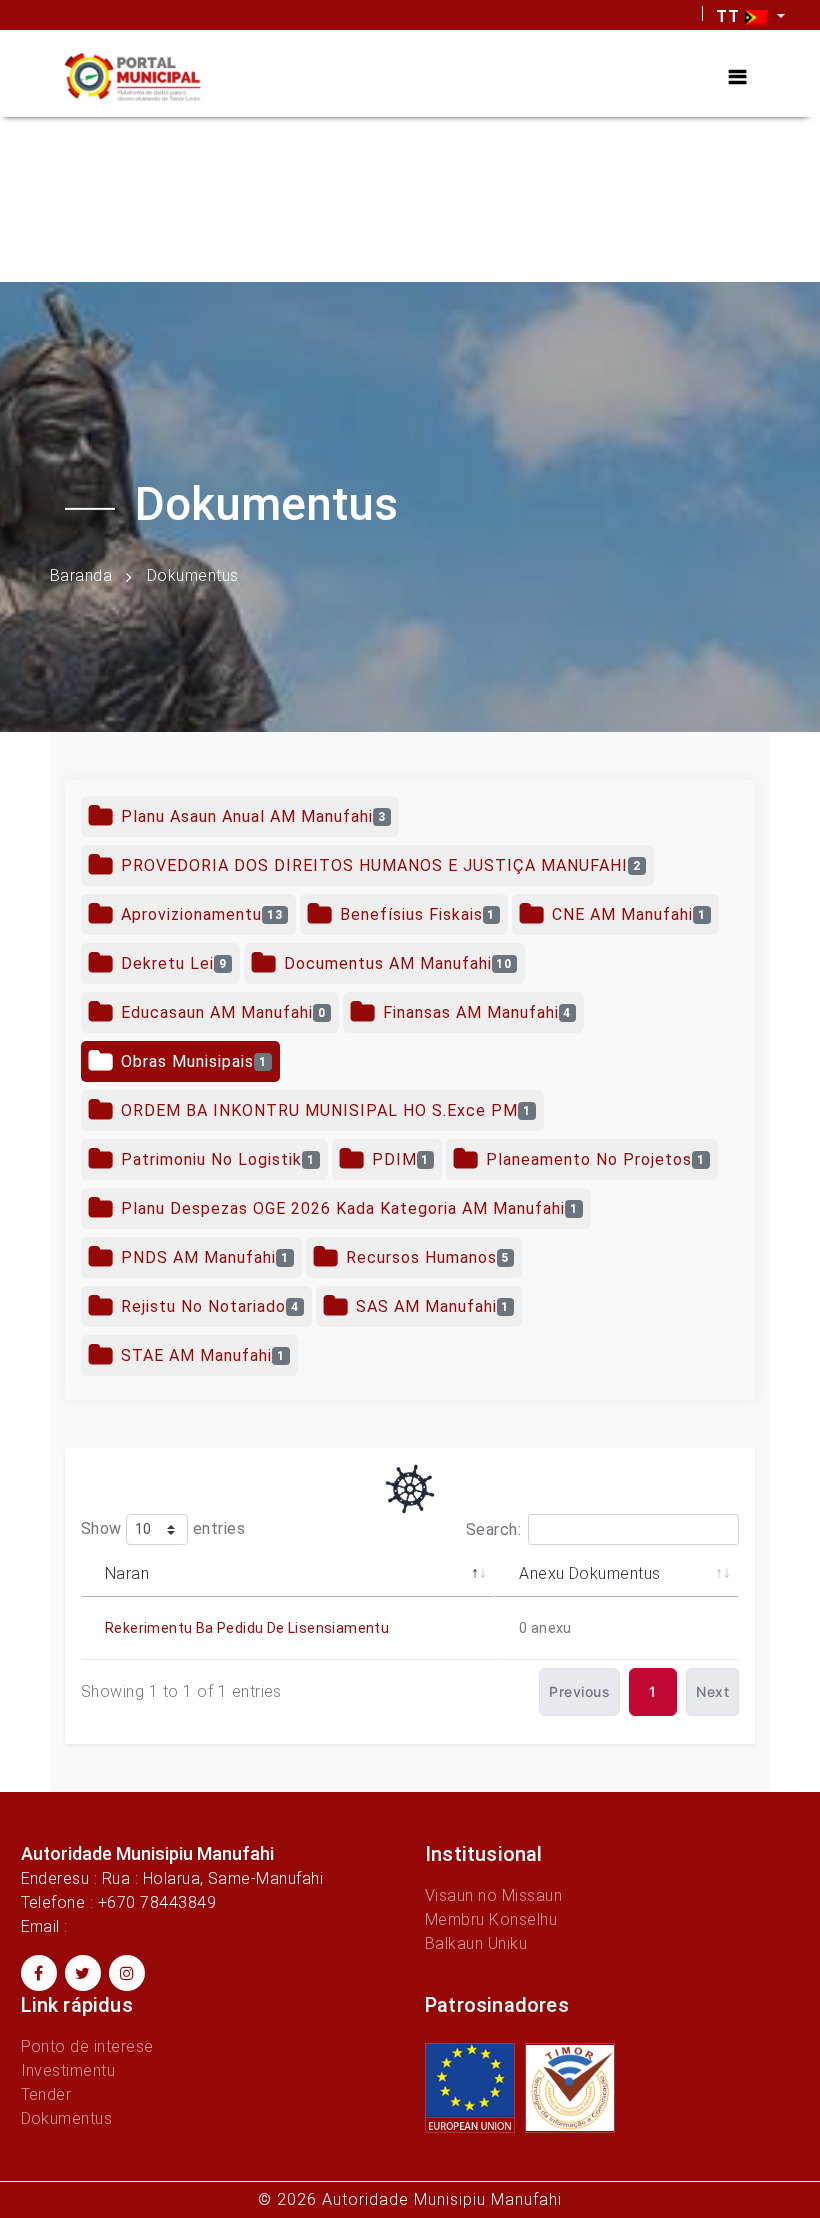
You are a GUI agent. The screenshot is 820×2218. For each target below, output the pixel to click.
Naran (127, 1573)
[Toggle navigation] (737, 77)
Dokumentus (67, 2118)
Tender (46, 2094)
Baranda (81, 575)
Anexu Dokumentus (590, 1573)
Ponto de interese (87, 2046)
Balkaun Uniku (476, 1943)
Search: (493, 1529)
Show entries (163, 1528)
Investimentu (68, 2070)
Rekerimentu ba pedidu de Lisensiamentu (247, 1628)
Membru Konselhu (491, 1919)
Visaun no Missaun (493, 1895)
